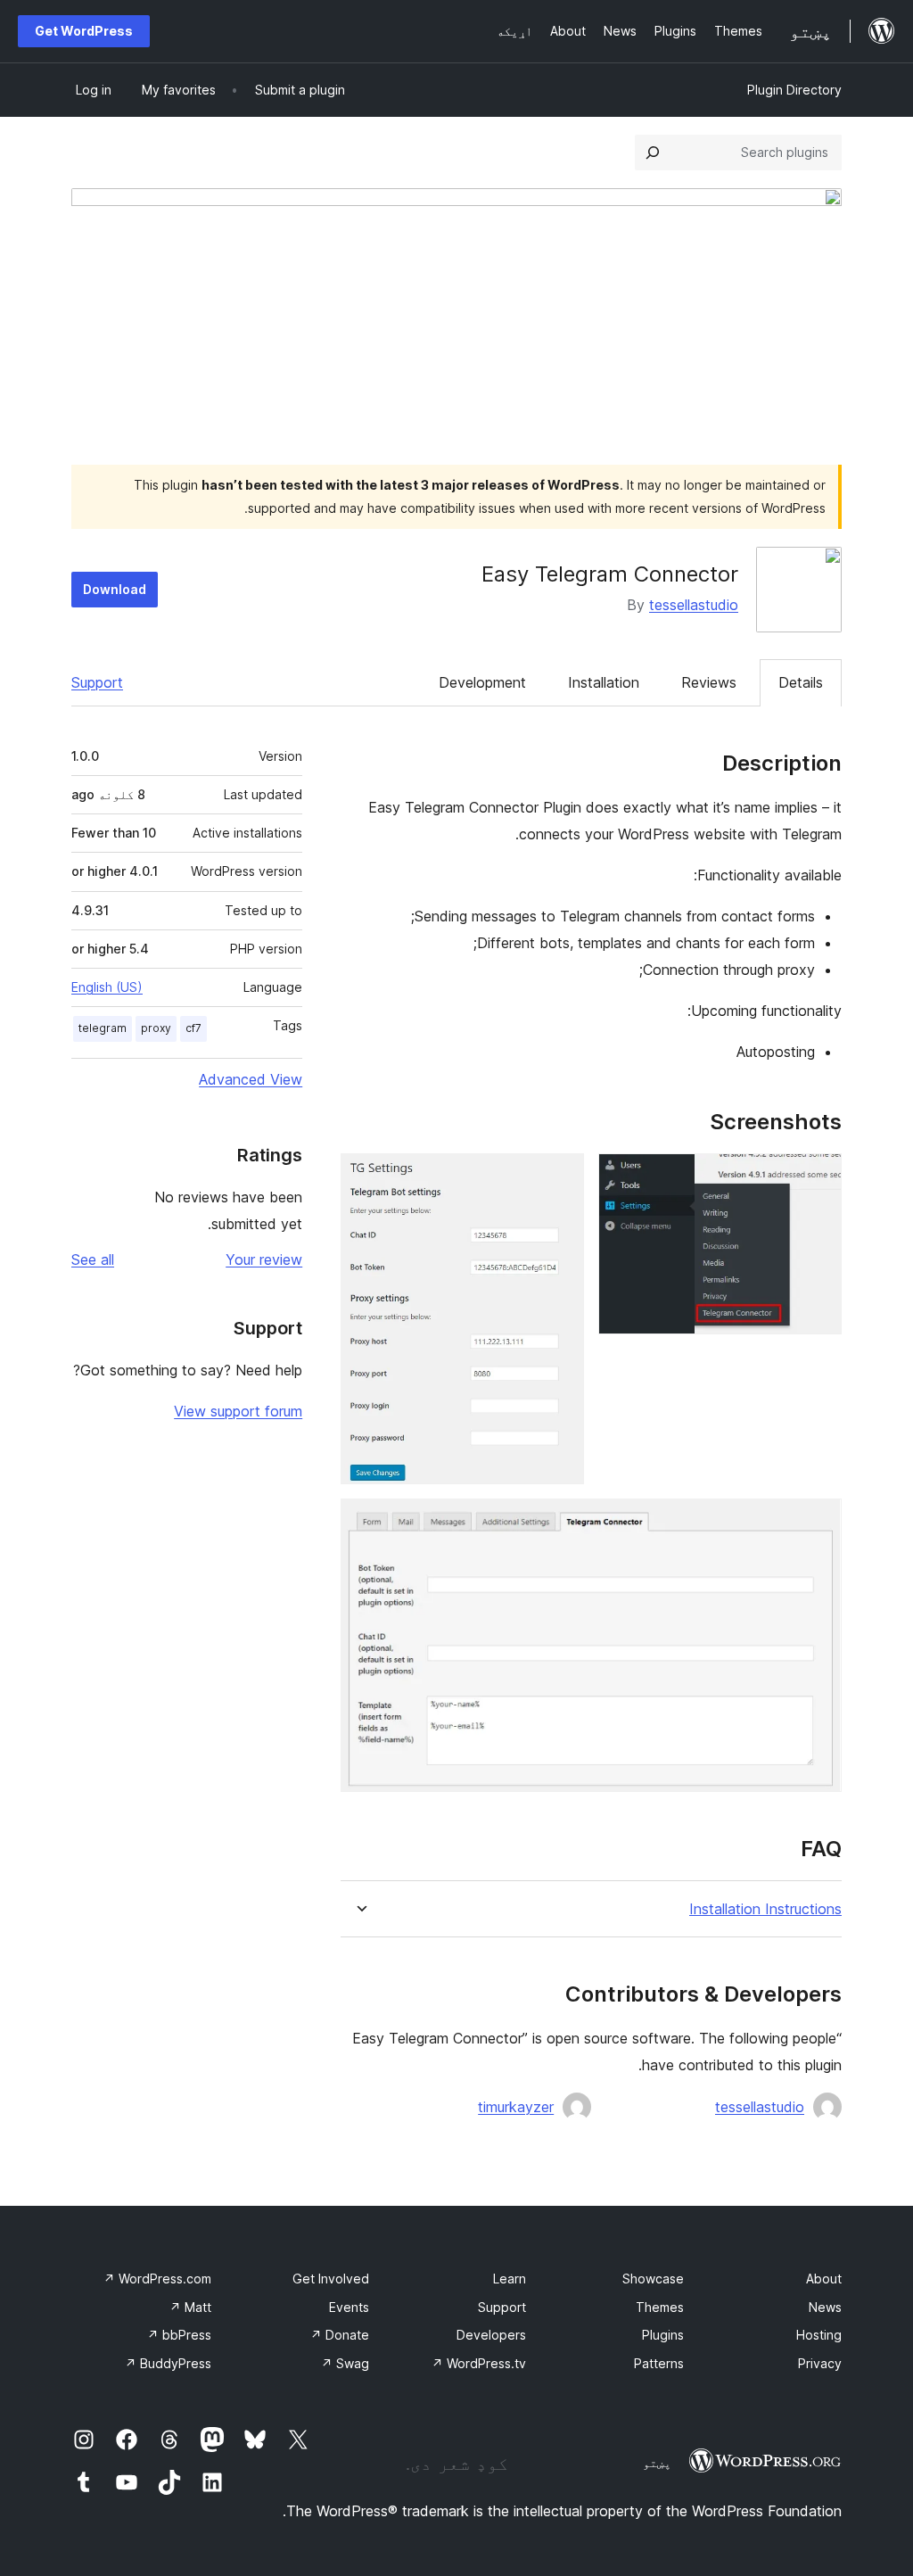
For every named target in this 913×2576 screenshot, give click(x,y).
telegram (103, 1028)
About (824, 2279)
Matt (190, 2307)
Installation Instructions (765, 1909)
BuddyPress (168, 2363)
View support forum (238, 1411)
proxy (156, 1028)
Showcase (653, 2279)
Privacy (820, 2363)
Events (349, 2307)
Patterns (659, 2363)
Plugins (663, 2335)
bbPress (179, 2335)
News (825, 2307)
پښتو (657, 2463)
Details (801, 682)
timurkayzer (516, 2107)
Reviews (709, 682)
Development (482, 682)
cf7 (193, 1028)
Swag (345, 2363)
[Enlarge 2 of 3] (560, 1177)
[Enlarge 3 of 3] (818, 1523)
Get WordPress (84, 31)
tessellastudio (694, 605)
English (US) (107, 987)
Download (115, 589)
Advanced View (251, 1079)
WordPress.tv (479, 2363)
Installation (604, 682)
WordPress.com (157, 2279)
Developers (491, 2335)
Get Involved (331, 2279)
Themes (660, 2307)
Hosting (819, 2335)
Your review (264, 1259)
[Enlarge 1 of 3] (818, 1177)
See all (93, 1259)
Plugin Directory (794, 90)
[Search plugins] (653, 153)
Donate (340, 2335)
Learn (510, 2279)
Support (97, 682)
